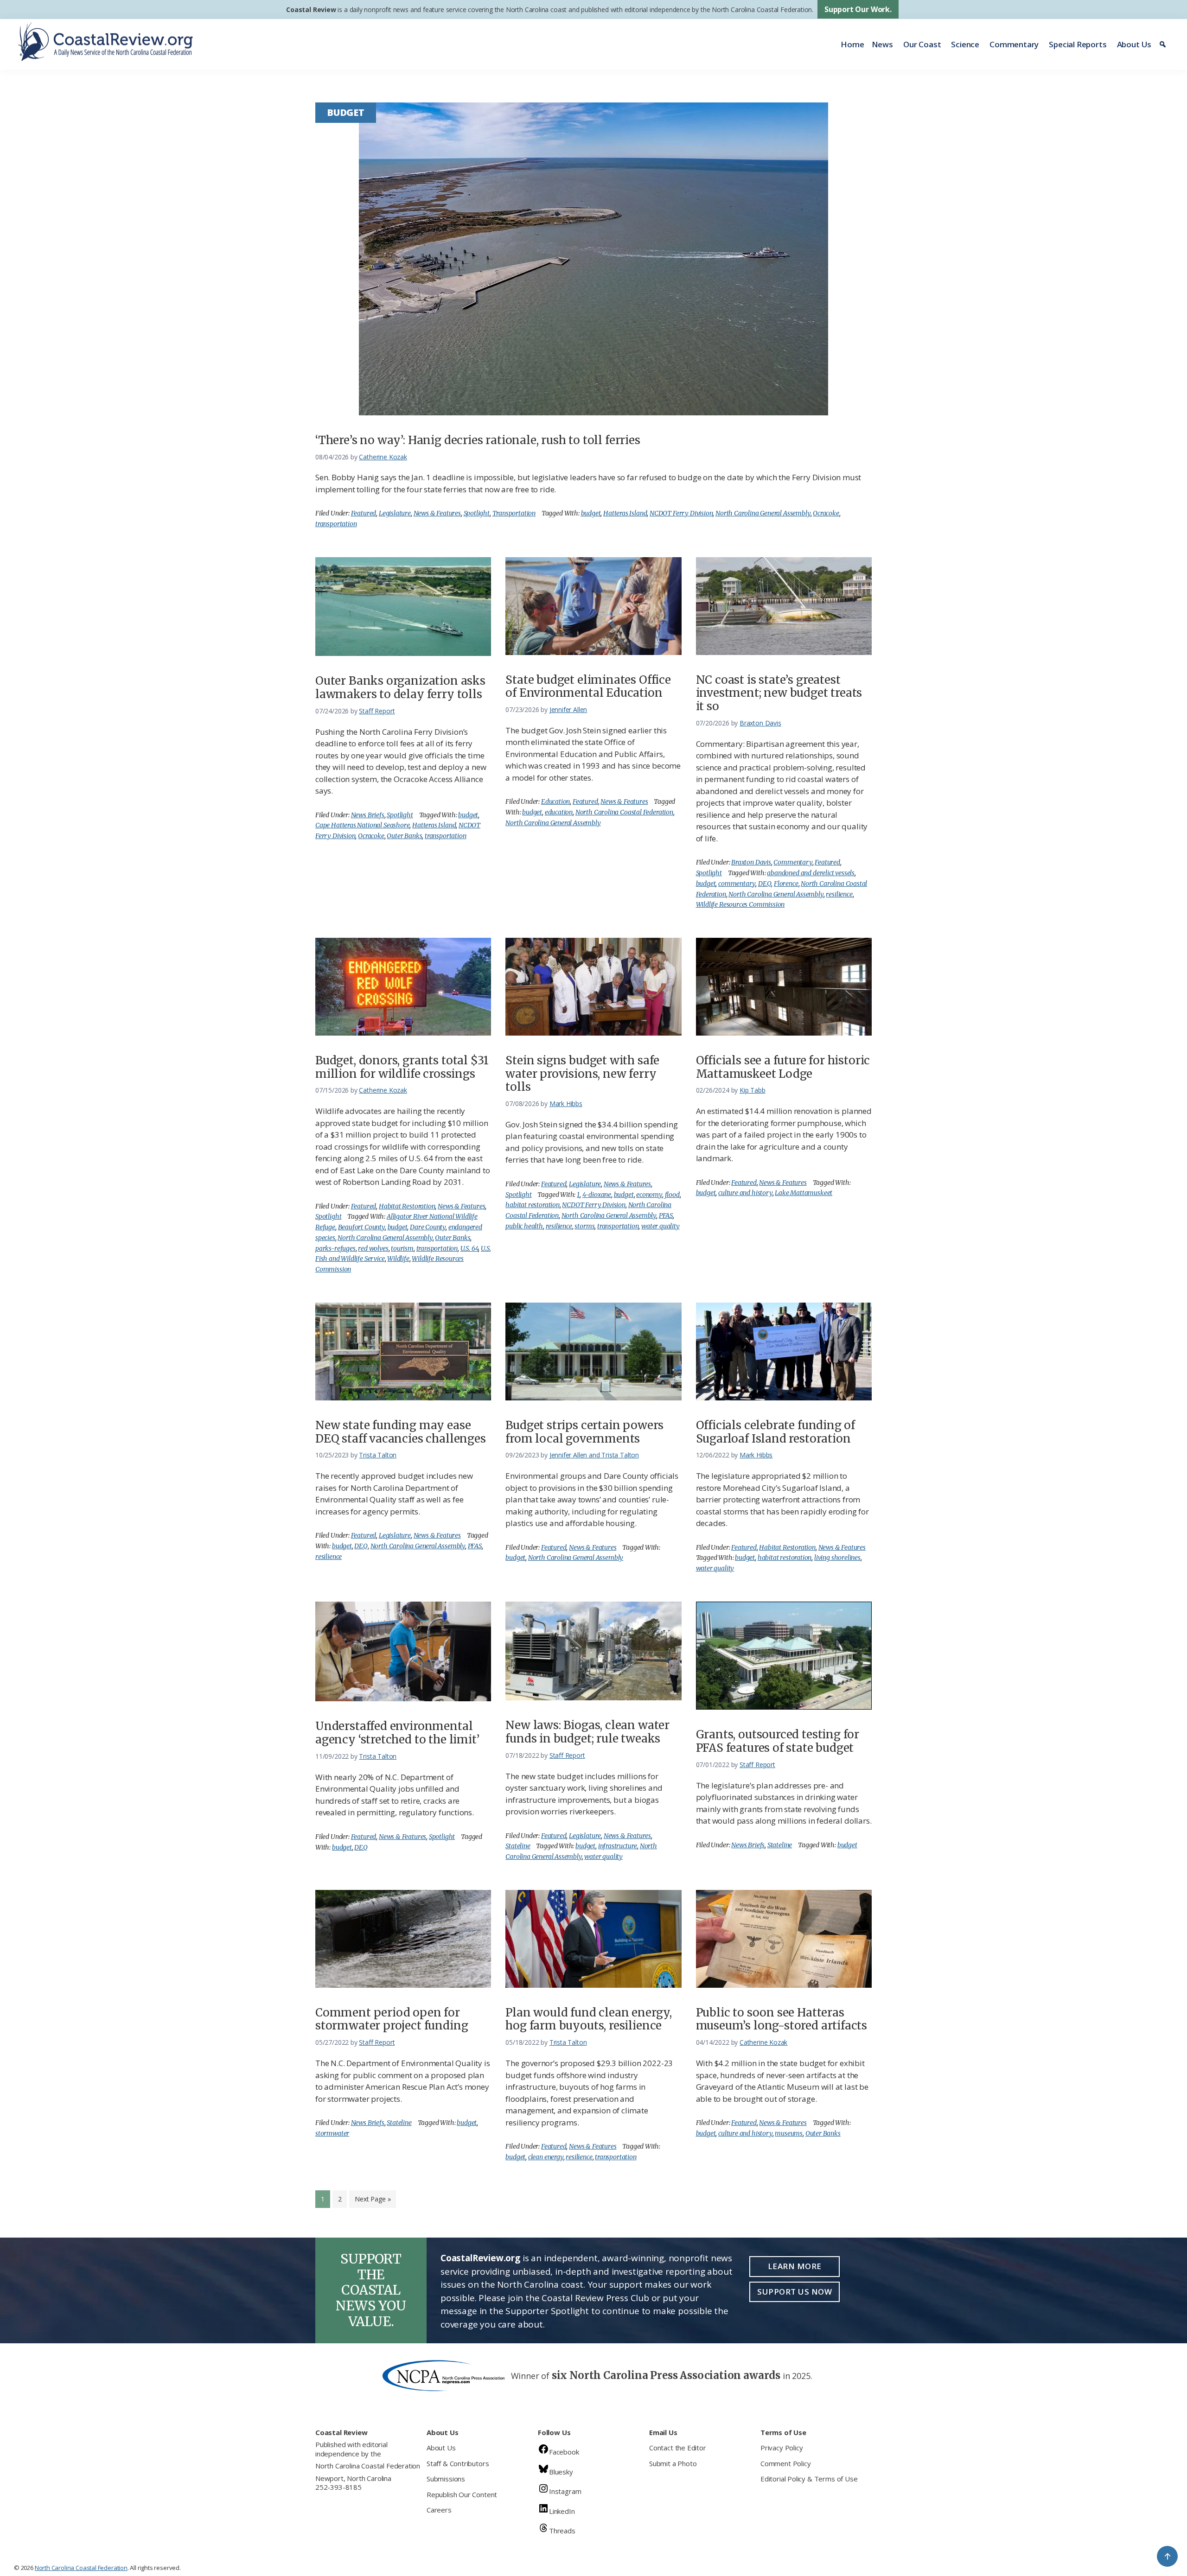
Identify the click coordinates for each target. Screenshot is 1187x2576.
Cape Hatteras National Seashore (362, 825)
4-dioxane (597, 1195)
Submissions (446, 2479)
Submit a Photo (673, 2463)
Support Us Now (795, 2292)
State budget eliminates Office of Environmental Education (588, 687)
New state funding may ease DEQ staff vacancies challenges (401, 1432)
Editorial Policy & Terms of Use (809, 2479)
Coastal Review (311, 10)
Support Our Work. (858, 9)
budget (591, 513)
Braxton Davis (751, 862)
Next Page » (372, 2201)
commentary (737, 884)
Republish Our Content (462, 2494)
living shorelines (837, 1558)
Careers (439, 2510)
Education (555, 801)
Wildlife (398, 1259)
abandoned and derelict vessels (811, 873)
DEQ (765, 884)
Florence (786, 884)
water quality (661, 1226)
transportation (336, 524)
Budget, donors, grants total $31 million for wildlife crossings (402, 1067)
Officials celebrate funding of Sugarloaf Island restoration (776, 1432)
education (559, 812)
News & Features (437, 513)
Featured (364, 513)
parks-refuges (335, 1248)
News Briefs (368, 815)
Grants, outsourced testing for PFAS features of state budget (778, 1741)
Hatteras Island (625, 513)
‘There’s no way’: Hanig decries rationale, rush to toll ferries (478, 440)
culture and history (745, 1193)
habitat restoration (533, 1205)
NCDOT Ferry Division (681, 513)
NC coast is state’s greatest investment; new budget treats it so (779, 693)
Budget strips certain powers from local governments (584, 1432)
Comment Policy (785, 2463)
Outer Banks (404, 836)
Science (965, 44)
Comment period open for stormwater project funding (392, 2019)
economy (649, 1195)
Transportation (514, 513)
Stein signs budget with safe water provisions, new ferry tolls (582, 1074)
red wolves (373, 1248)
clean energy (546, 2157)
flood (672, 1195)
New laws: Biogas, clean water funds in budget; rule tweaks (587, 1732)
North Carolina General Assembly (763, 513)
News (882, 44)
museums (789, 2133)
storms (584, 1226)
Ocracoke (826, 513)
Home (852, 44)
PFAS (666, 1215)
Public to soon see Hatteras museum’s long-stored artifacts (782, 2019)
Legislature (395, 513)
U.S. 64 (469, 1248)
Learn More (795, 2266)
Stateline (518, 1846)
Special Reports (1078, 44)
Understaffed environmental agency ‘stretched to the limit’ (397, 1733)
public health (524, 1226)
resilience (839, 894)
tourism (402, 1248)
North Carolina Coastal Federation (624, 812)
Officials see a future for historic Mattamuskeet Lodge (783, 1067)
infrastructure (618, 1846)
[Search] (1164, 45)
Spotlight (477, 513)
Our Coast (922, 44)
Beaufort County (361, 1227)
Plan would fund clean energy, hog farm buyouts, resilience (589, 2019)
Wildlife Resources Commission (740, 904)
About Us (1134, 44)
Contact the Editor (678, 2448)
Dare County (428, 1227)
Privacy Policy (782, 2448)
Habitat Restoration (407, 1206)
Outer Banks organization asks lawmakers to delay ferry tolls (400, 687)
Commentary (1014, 44)
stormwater (332, 2133)
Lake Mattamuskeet (804, 1193)
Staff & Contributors (458, 2463)
